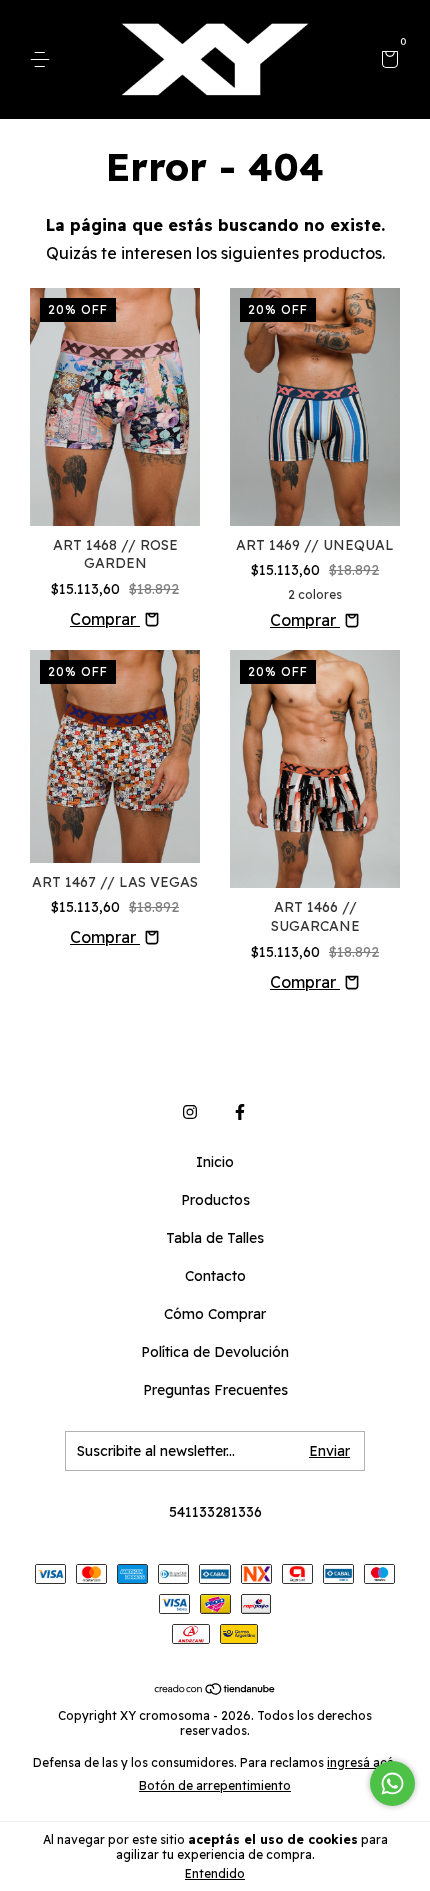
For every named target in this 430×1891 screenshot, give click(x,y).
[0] (386, 61)
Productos (215, 1200)
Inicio (215, 1162)
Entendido (215, 1873)
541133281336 (215, 1512)
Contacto (215, 1276)
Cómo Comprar (215, 1314)
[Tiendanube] (215, 1690)
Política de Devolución (215, 1352)
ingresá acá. (362, 1762)
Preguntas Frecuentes (215, 1390)
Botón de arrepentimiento (215, 1785)
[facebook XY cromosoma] (240, 1112)
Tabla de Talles (215, 1238)
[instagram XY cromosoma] (190, 1112)
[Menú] (43, 60)
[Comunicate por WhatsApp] (392, 1783)
